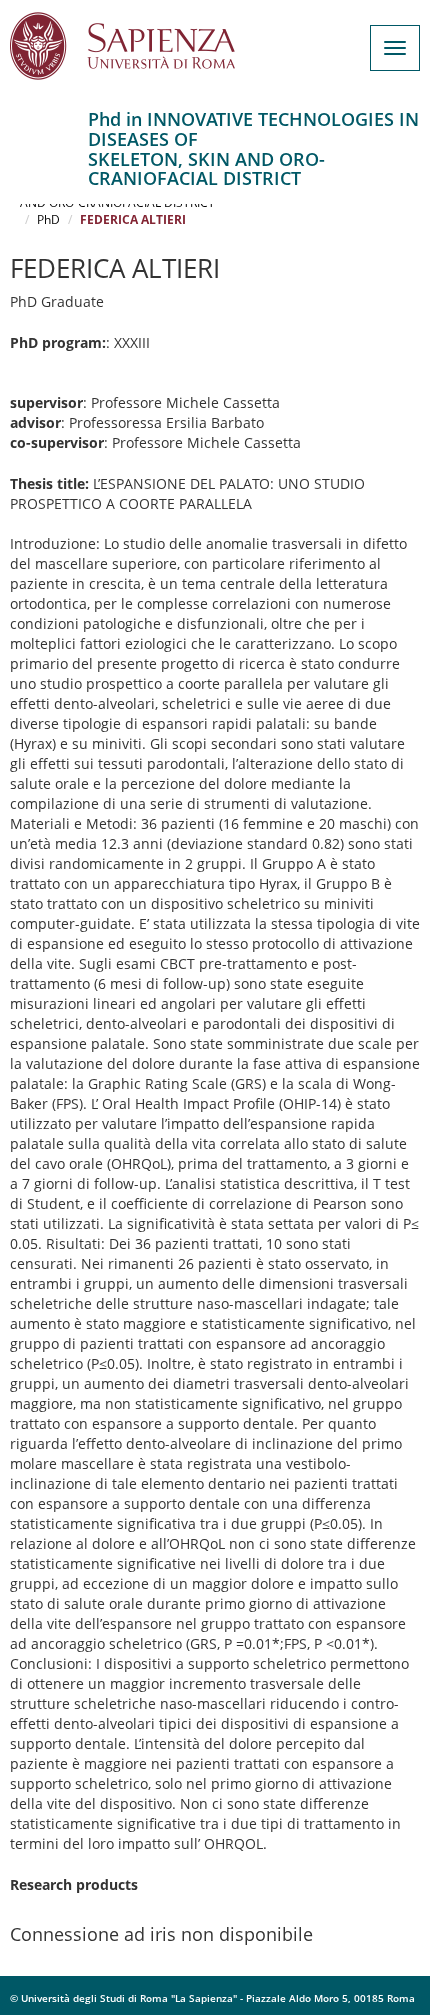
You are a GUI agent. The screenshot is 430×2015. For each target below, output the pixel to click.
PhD (48, 219)
